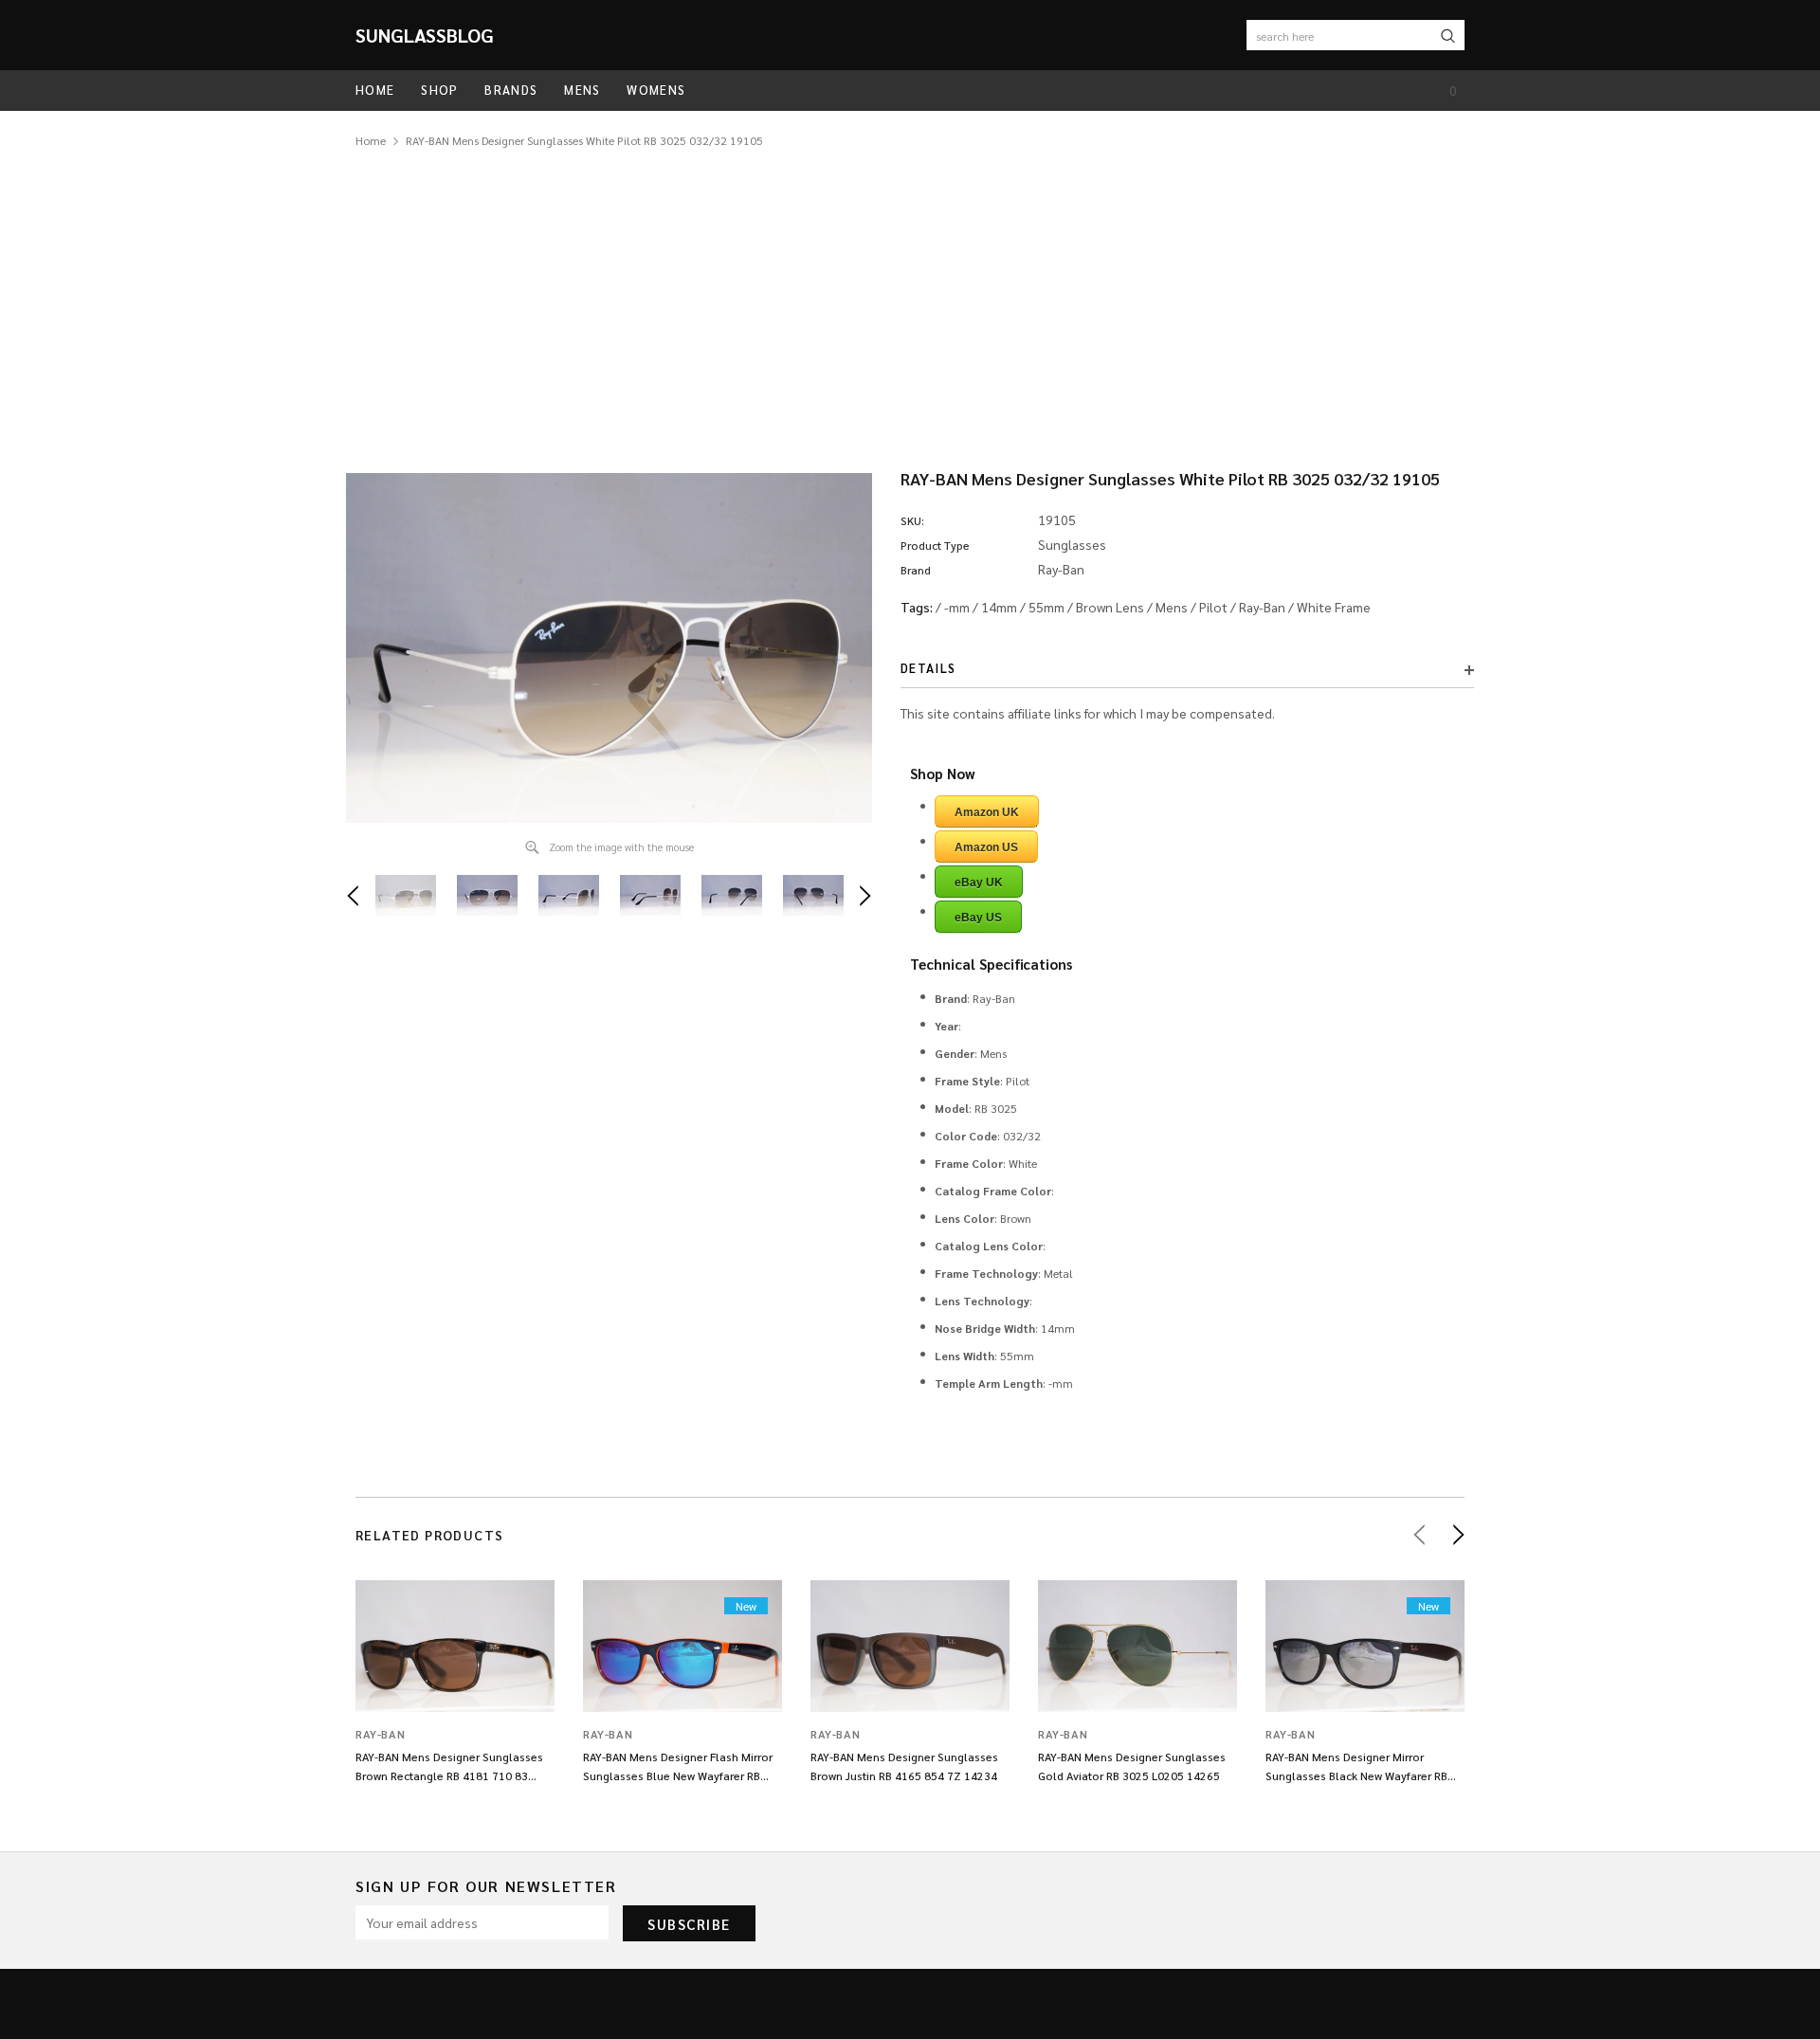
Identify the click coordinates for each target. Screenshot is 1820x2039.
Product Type (935, 545)
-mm (957, 607)
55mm (1046, 607)
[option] (609, 648)
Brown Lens (1110, 607)
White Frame (1334, 607)
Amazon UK (987, 812)
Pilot (1213, 607)
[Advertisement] (910, 293)
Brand (916, 570)
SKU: (912, 520)
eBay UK (979, 883)
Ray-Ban (1262, 607)
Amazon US (986, 847)
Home (371, 140)
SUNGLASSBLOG (425, 35)
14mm (999, 607)
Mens (1172, 607)
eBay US (978, 918)
